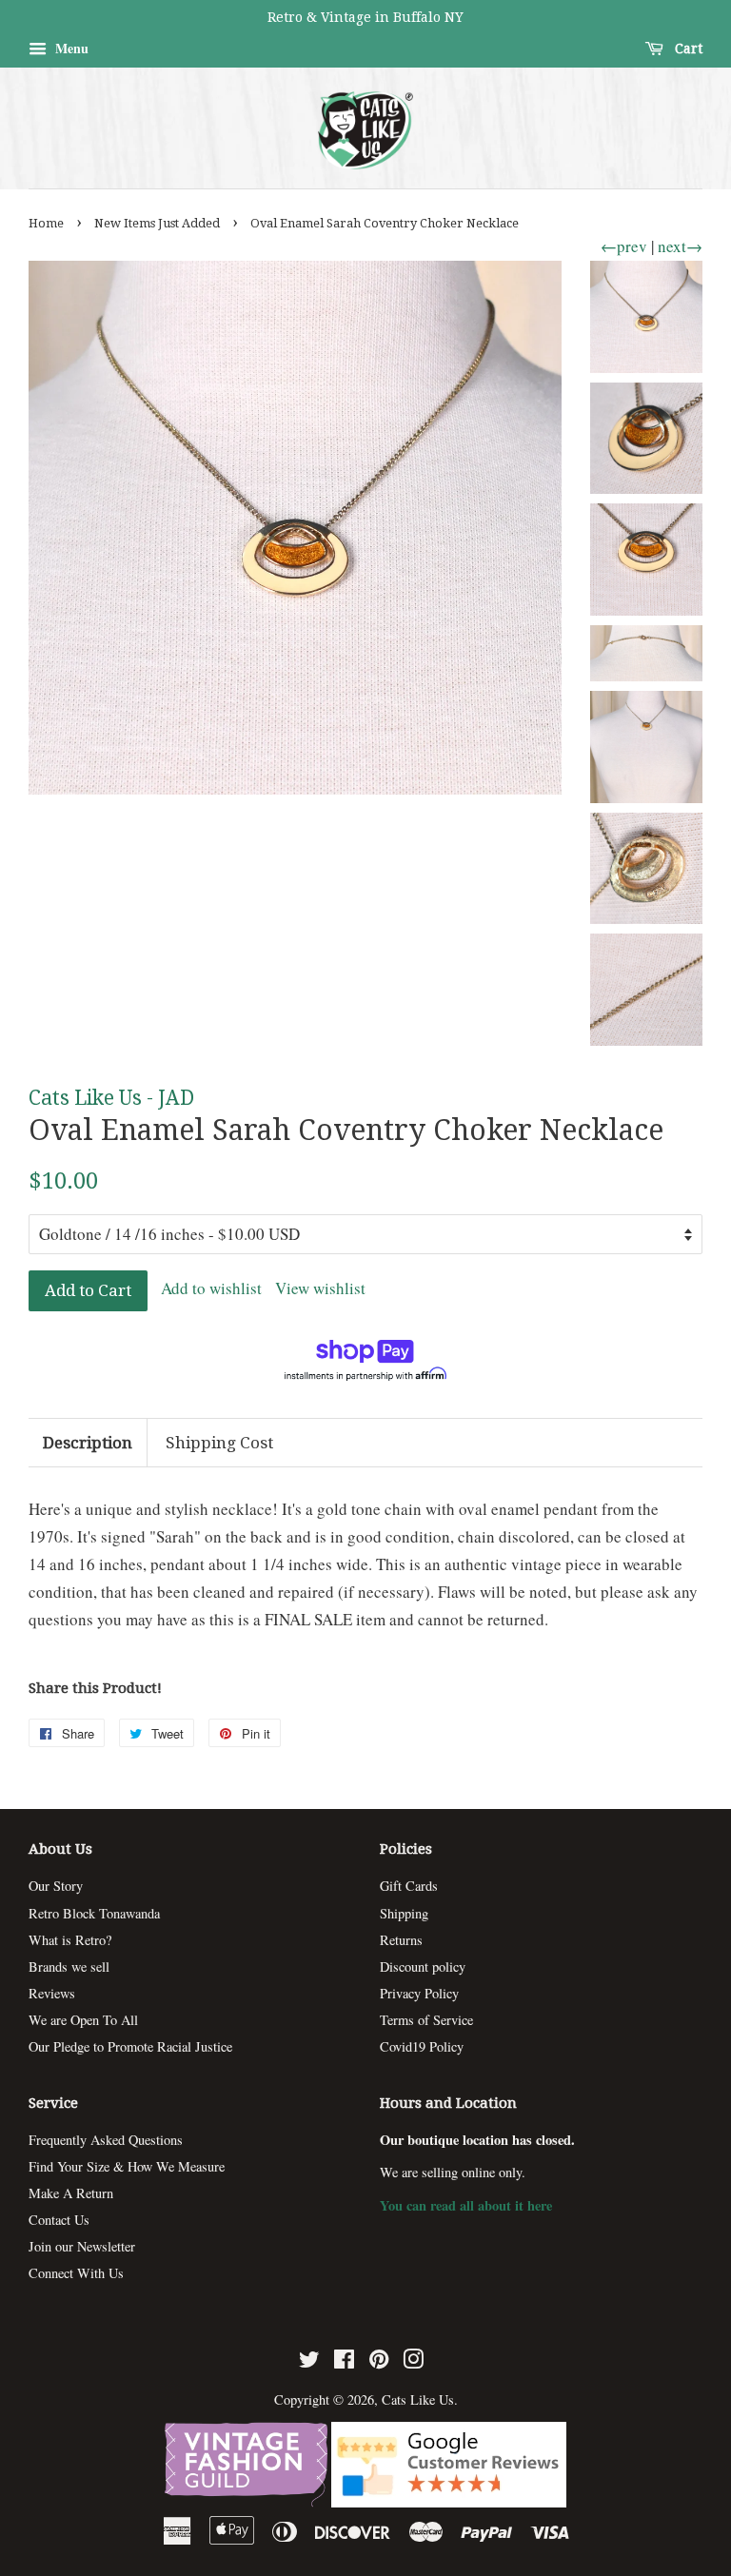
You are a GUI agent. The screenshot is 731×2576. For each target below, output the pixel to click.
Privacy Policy (419, 1993)
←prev (624, 246)
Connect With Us (76, 2273)
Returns (401, 1940)
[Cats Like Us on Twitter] (309, 2362)
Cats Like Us (418, 2399)
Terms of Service (426, 2020)
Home (46, 223)
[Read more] (248, 2501)
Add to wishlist (211, 1288)
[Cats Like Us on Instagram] (413, 2362)
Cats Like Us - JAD (111, 1098)
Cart (687, 49)
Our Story (56, 1886)
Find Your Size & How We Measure (127, 2166)
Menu (70, 48)
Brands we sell (69, 1966)
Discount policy (423, 1966)
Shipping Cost (219, 1443)
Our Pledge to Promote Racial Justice (130, 2046)
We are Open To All (83, 2020)
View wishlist (320, 1288)
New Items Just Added (157, 223)
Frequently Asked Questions (106, 2140)
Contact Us (59, 2220)
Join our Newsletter (82, 2246)
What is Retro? (70, 1940)
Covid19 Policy (422, 2046)
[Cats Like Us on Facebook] (344, 2362)
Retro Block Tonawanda (94, 1913)
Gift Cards (409, 1886)
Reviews (52, 1993)
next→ (680, 246)
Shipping (404, 1913)
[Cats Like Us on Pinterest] (379, 2362)
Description (88, 1443)
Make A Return (71, 2193)
